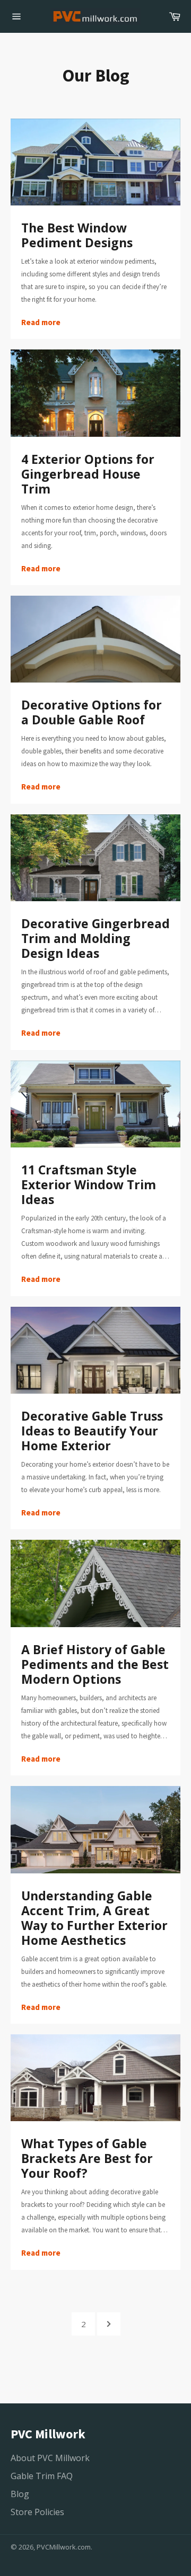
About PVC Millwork (50, 2458)
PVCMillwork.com (64, 2547)
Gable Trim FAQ (42, 2476)
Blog (20, 2494)
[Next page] (109, 2324)
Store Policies (37, 2512)
